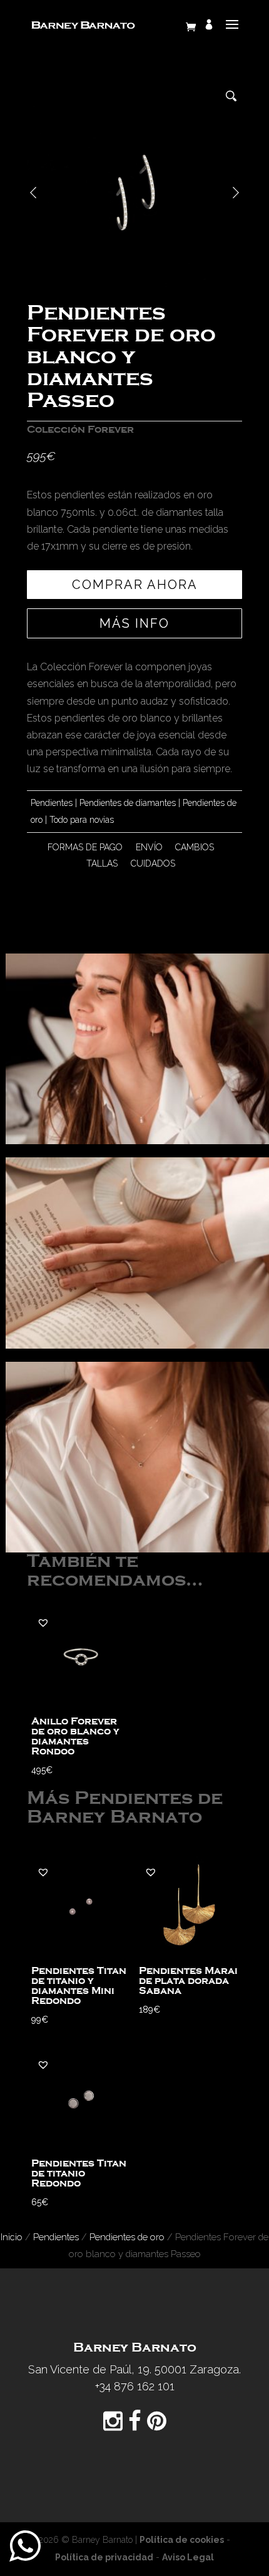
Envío (149, 847)
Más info (134, 623)
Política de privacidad (104, 2557)
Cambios (195, 847)
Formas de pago (85, 847)
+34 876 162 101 (135, 2386)
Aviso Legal (188, 2557)
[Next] (236, 193)
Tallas (102, 863)
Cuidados (153, 863)
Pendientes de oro (127, 2237)
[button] (43, 1623)
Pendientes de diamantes (128, 803)
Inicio (12, 2237)
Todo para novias (82, 820)
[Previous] (33, 193)
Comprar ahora (135, 585)
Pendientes (52, 803)
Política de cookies (182, 2540)
